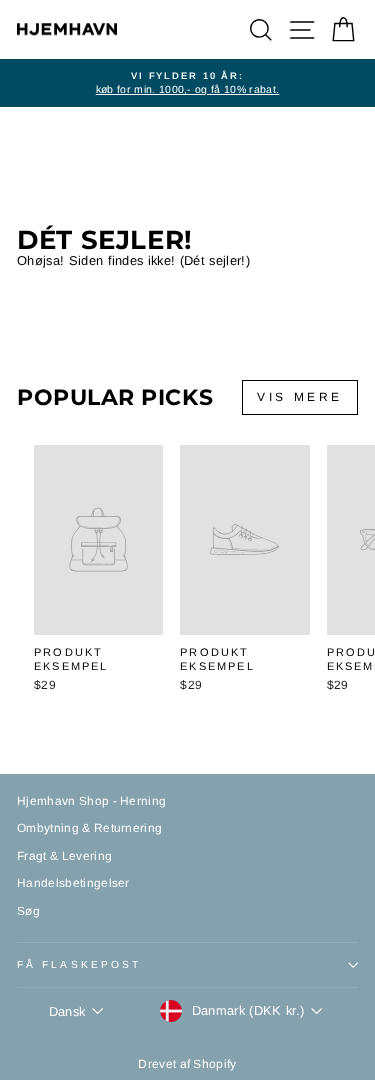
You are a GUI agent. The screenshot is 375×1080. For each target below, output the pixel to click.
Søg (28, 911)
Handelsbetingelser (73, 883)
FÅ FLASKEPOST (79, 964)
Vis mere (300, 397)
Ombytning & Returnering (89, 828)
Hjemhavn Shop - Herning (91, 801)
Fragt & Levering (64, 856)
